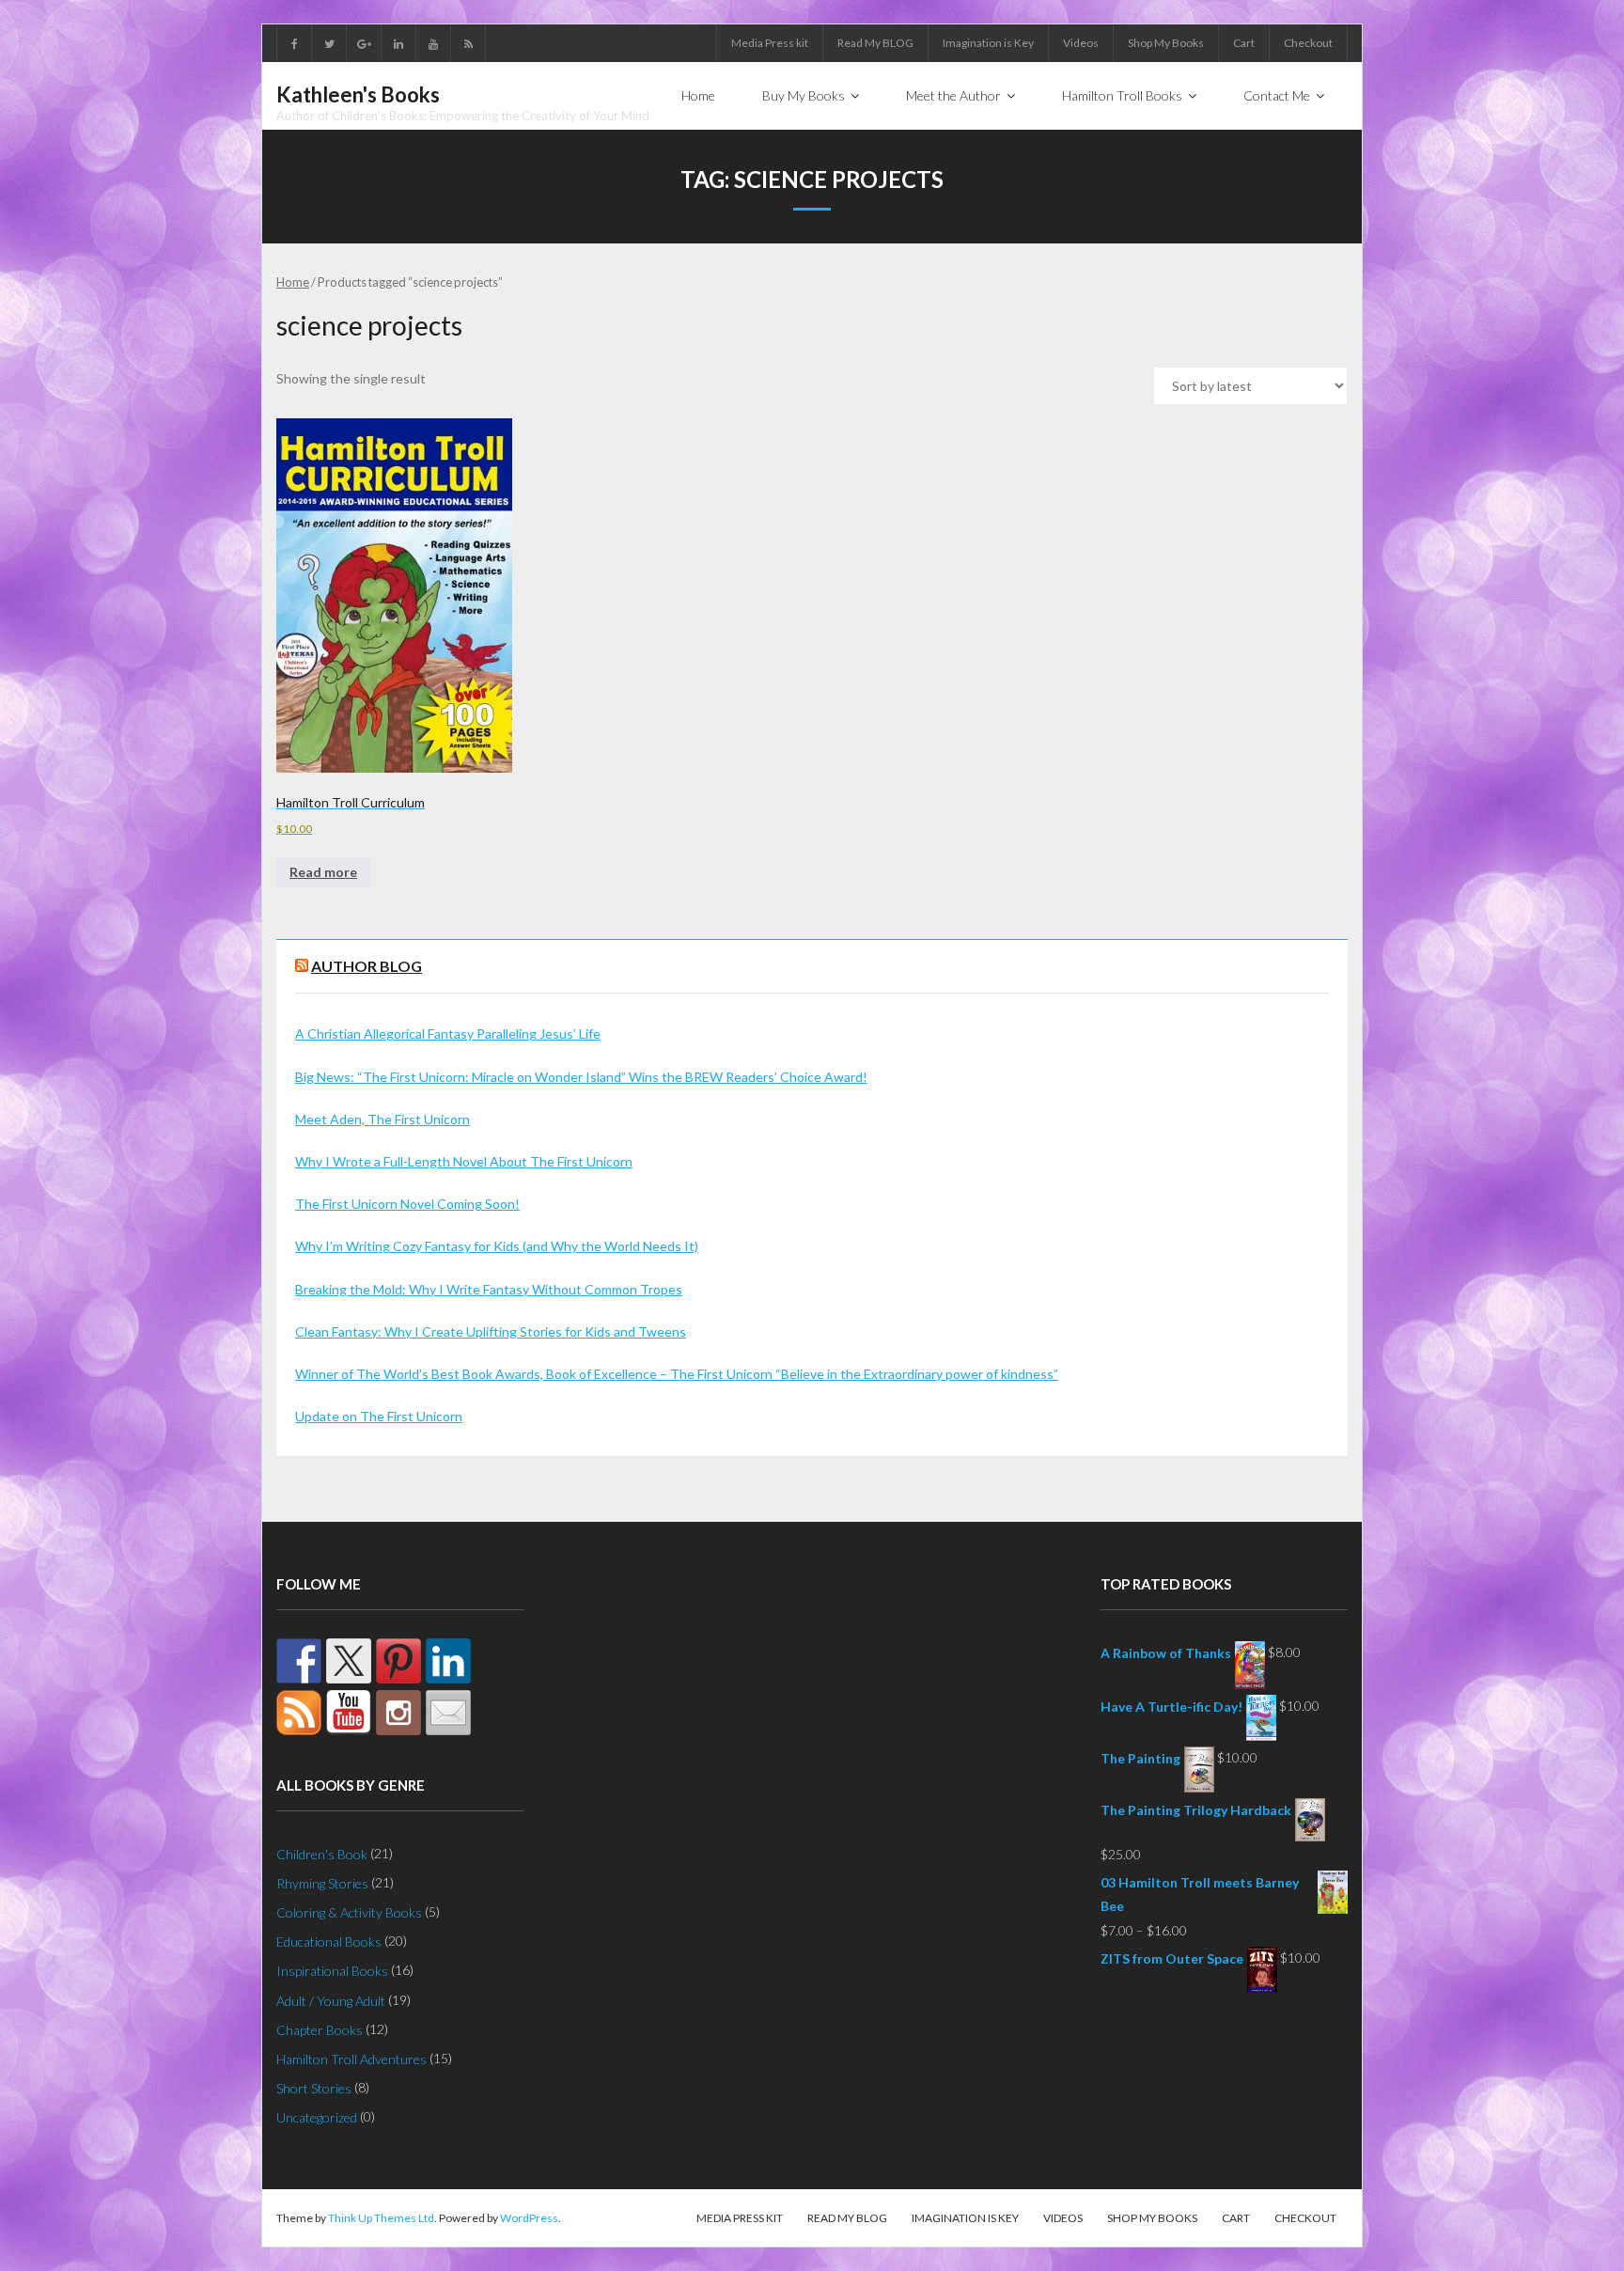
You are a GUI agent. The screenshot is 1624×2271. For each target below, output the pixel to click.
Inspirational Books (332, 1971)
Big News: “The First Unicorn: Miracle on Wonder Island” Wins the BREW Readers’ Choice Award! (581, 1077)
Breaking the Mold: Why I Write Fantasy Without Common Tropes (489, 1289)
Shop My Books (1166, 43)
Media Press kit (770, 43)
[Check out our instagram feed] (398, 1713)
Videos (1081, 43)
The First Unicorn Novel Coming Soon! (407, 1204)
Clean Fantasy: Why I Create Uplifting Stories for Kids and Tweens (491, 1331)
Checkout (1308, 43)
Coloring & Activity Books (349, 1912)
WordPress (529, 2218)
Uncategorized (317, 2117)
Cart (1244, 43)
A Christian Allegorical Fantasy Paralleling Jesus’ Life (448, 1034)
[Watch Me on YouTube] (349, 1713)
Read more (323, 872)
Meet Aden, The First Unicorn (383, 1119)
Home (293, 282)
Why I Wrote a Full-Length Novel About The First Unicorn (464, 1161)
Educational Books (329, 1942)
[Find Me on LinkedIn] (448, 1661)
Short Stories (314, 2088)
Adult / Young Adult (331, 2001)
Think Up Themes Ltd (381, 2218)
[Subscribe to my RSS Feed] (299, 1713)
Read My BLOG (875, 43)
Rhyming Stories (322, 1883)
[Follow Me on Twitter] (349, 1661)
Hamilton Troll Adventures (351, 2059)
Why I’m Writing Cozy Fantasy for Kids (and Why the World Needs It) (497, 1246)
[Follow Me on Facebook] (299, 1661)
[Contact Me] (448, 1713)
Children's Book (322, 1854)
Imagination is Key (988, 43)
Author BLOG (367, 966)
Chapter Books (320, 2030)
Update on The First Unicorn (379, 1416)
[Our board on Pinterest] (398, 1661)
